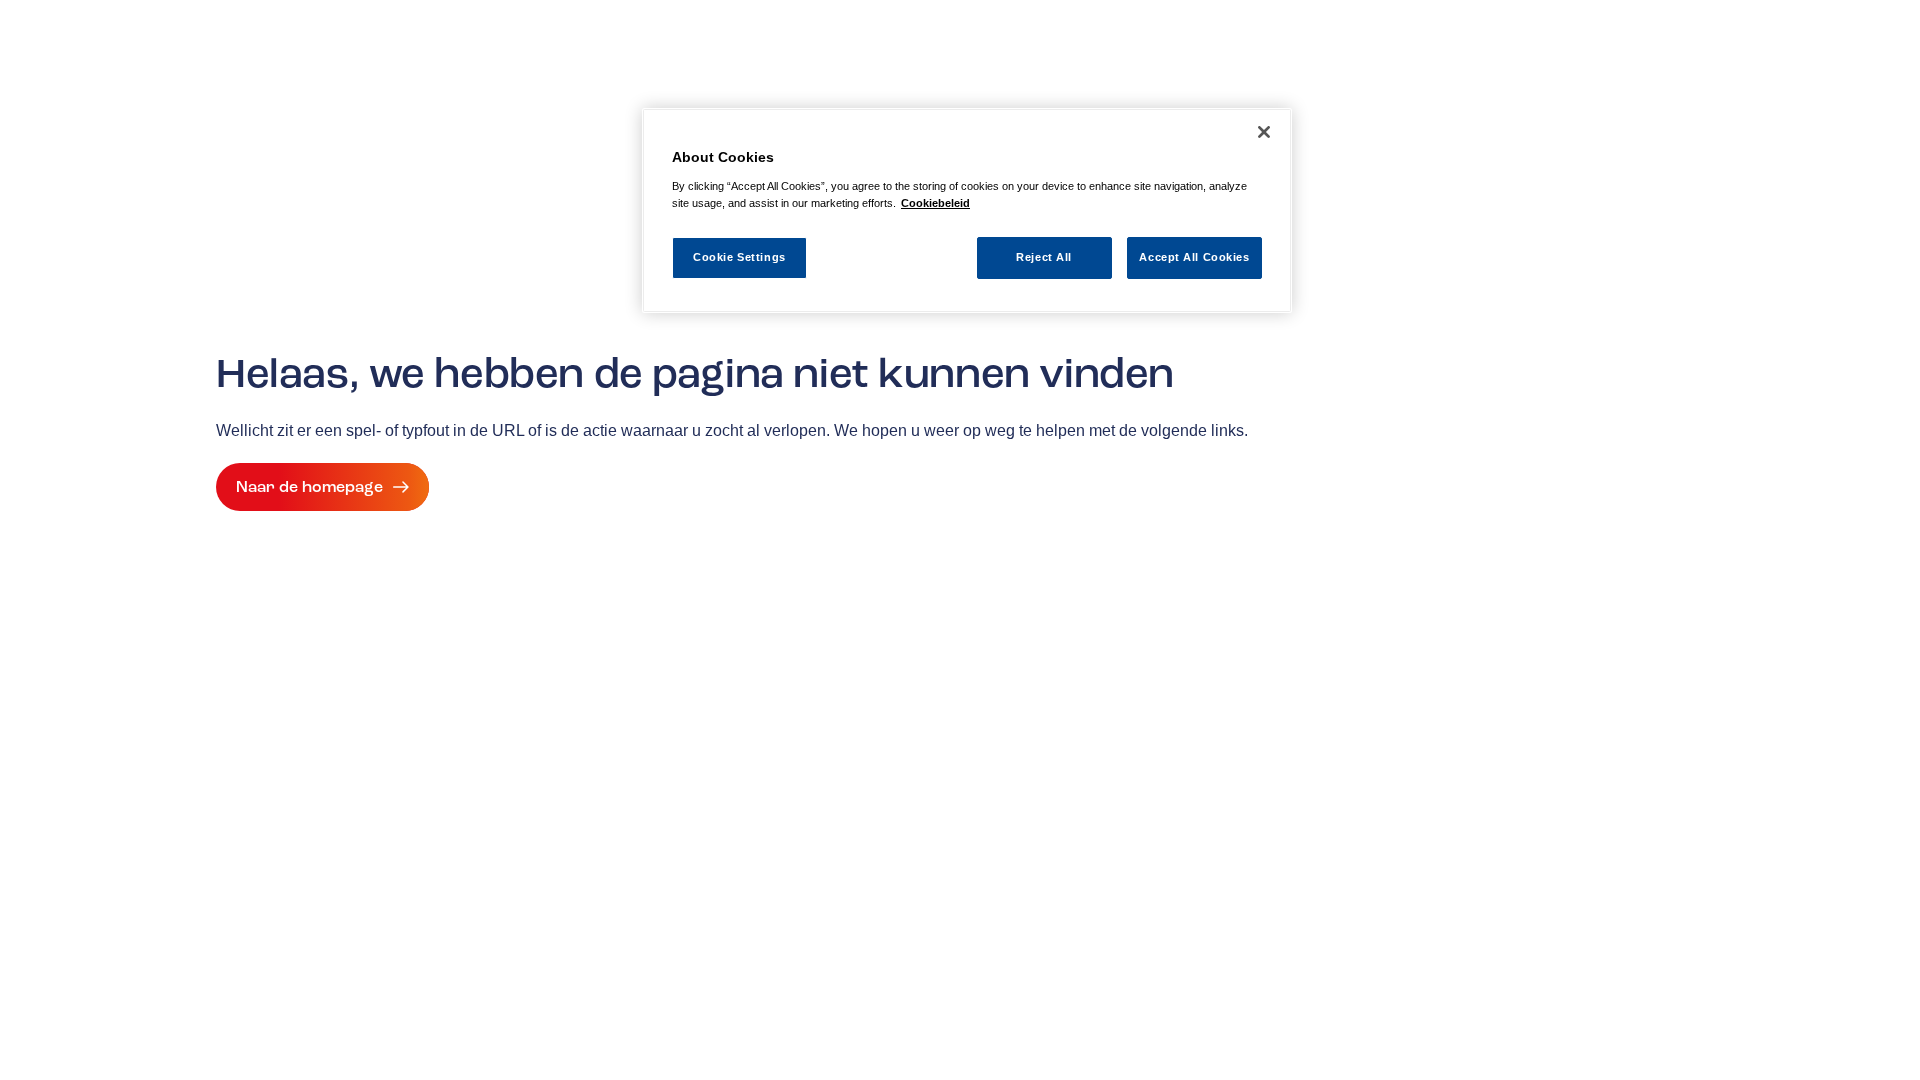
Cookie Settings (739, 257)
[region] (967, 210)
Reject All (1044, 257)
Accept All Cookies (1194, 257)
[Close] (1264, 132)
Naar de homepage (309, 487)
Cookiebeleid (935, 203)
